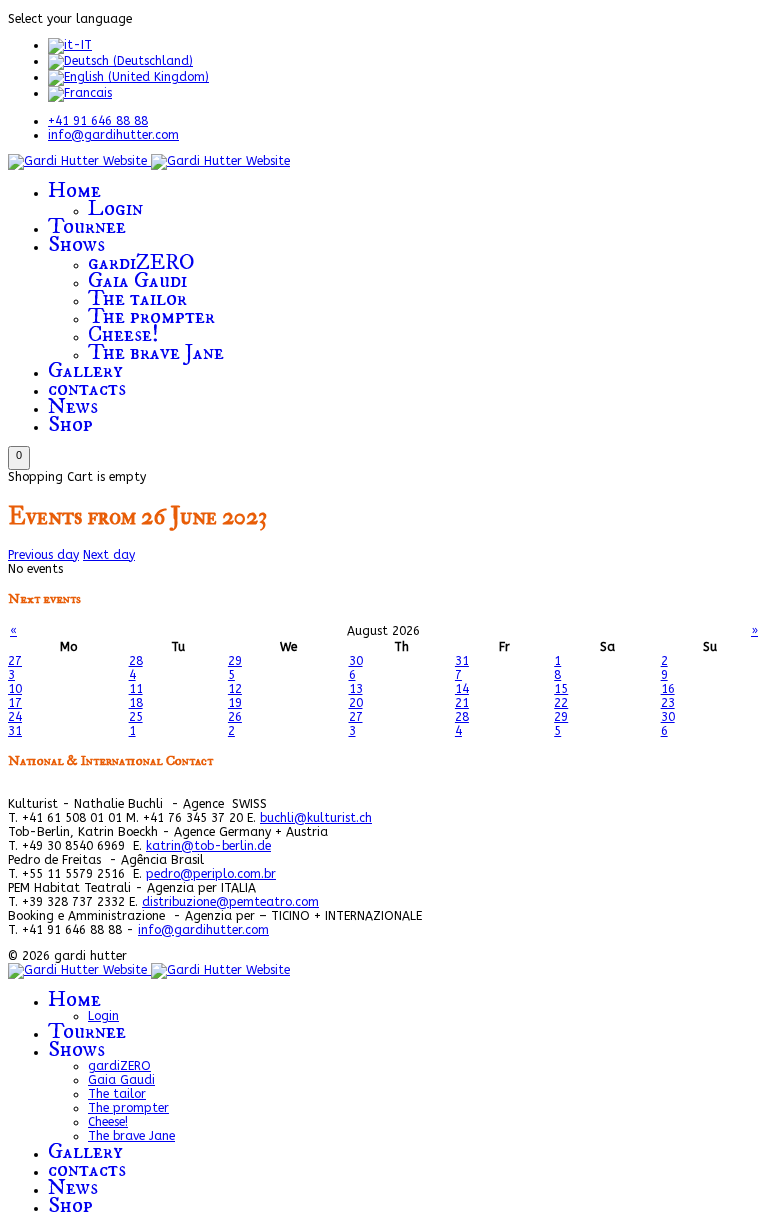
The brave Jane (156, 352)
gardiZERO (141, 262)
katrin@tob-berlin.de (208, 846)
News (73, 406)
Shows (76, 244)
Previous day (43, 555)
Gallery (85, 370)
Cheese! (123, 334)
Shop (70, 424)
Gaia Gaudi (137, 280)
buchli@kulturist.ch (316, 818)
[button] (19, 458)
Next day (109, 555)
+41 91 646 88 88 (98, 121)
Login (115, 208)
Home (74, 190)
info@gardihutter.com (113, 135)
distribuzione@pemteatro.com (230, 902)
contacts (87, 388)
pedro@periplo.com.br (211, 874)
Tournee (87, 226)
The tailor (137, 298)
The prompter (151, 316)
